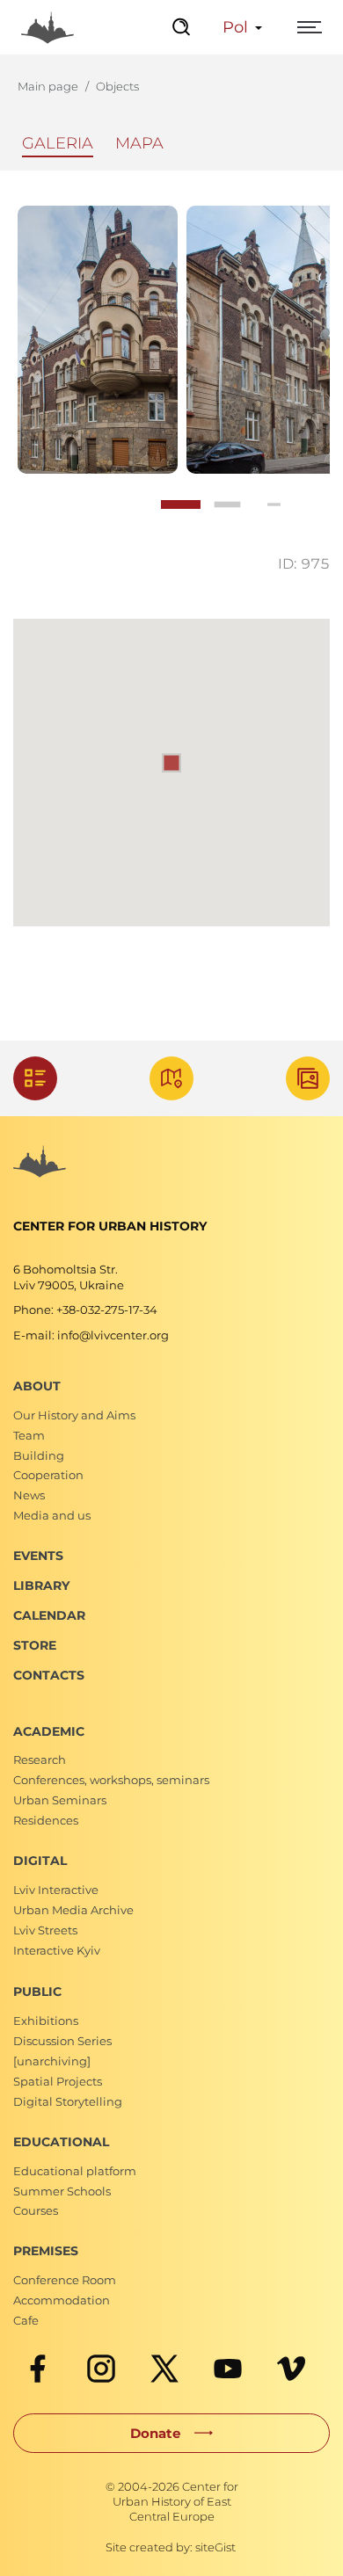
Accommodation (62, 2300)
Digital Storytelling (68, 2101)
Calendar (49, 1615)
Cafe (26, 2320)
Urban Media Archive (73, 1910)
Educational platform (75, 2171)
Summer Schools (62, 2191)
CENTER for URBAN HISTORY (110, 1226)
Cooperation (48, 1475)
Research (40, 1760)
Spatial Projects (58, 2081)
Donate (155, 2433)
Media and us (52, 1515)
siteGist (215, 2547)
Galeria (58, 143)
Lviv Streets (45, 1930)
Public (37, 1992)
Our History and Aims (74, 1415)
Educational (61, 2142)
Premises (46, 2251)
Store (35, 1645)
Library (41, 1586)
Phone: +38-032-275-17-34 (85, 1310)
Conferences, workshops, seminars (111, 1780)
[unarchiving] (52, 2061)
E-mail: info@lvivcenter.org (91, 1335)
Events (38, 1556)
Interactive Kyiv (57, 1950)
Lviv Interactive (56, 1890)
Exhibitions (46, 2021)
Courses (36, 2210)
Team (29, 1435)
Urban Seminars (60, 1800)
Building (39, 1455)
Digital (40, 1861)
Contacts (49, 1675)
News (29, 1495)
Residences (46, 1820)
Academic (49, 1731)
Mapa (139, 143)
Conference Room (65, 2280)
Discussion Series (62, 2041)
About (37, 1386)
